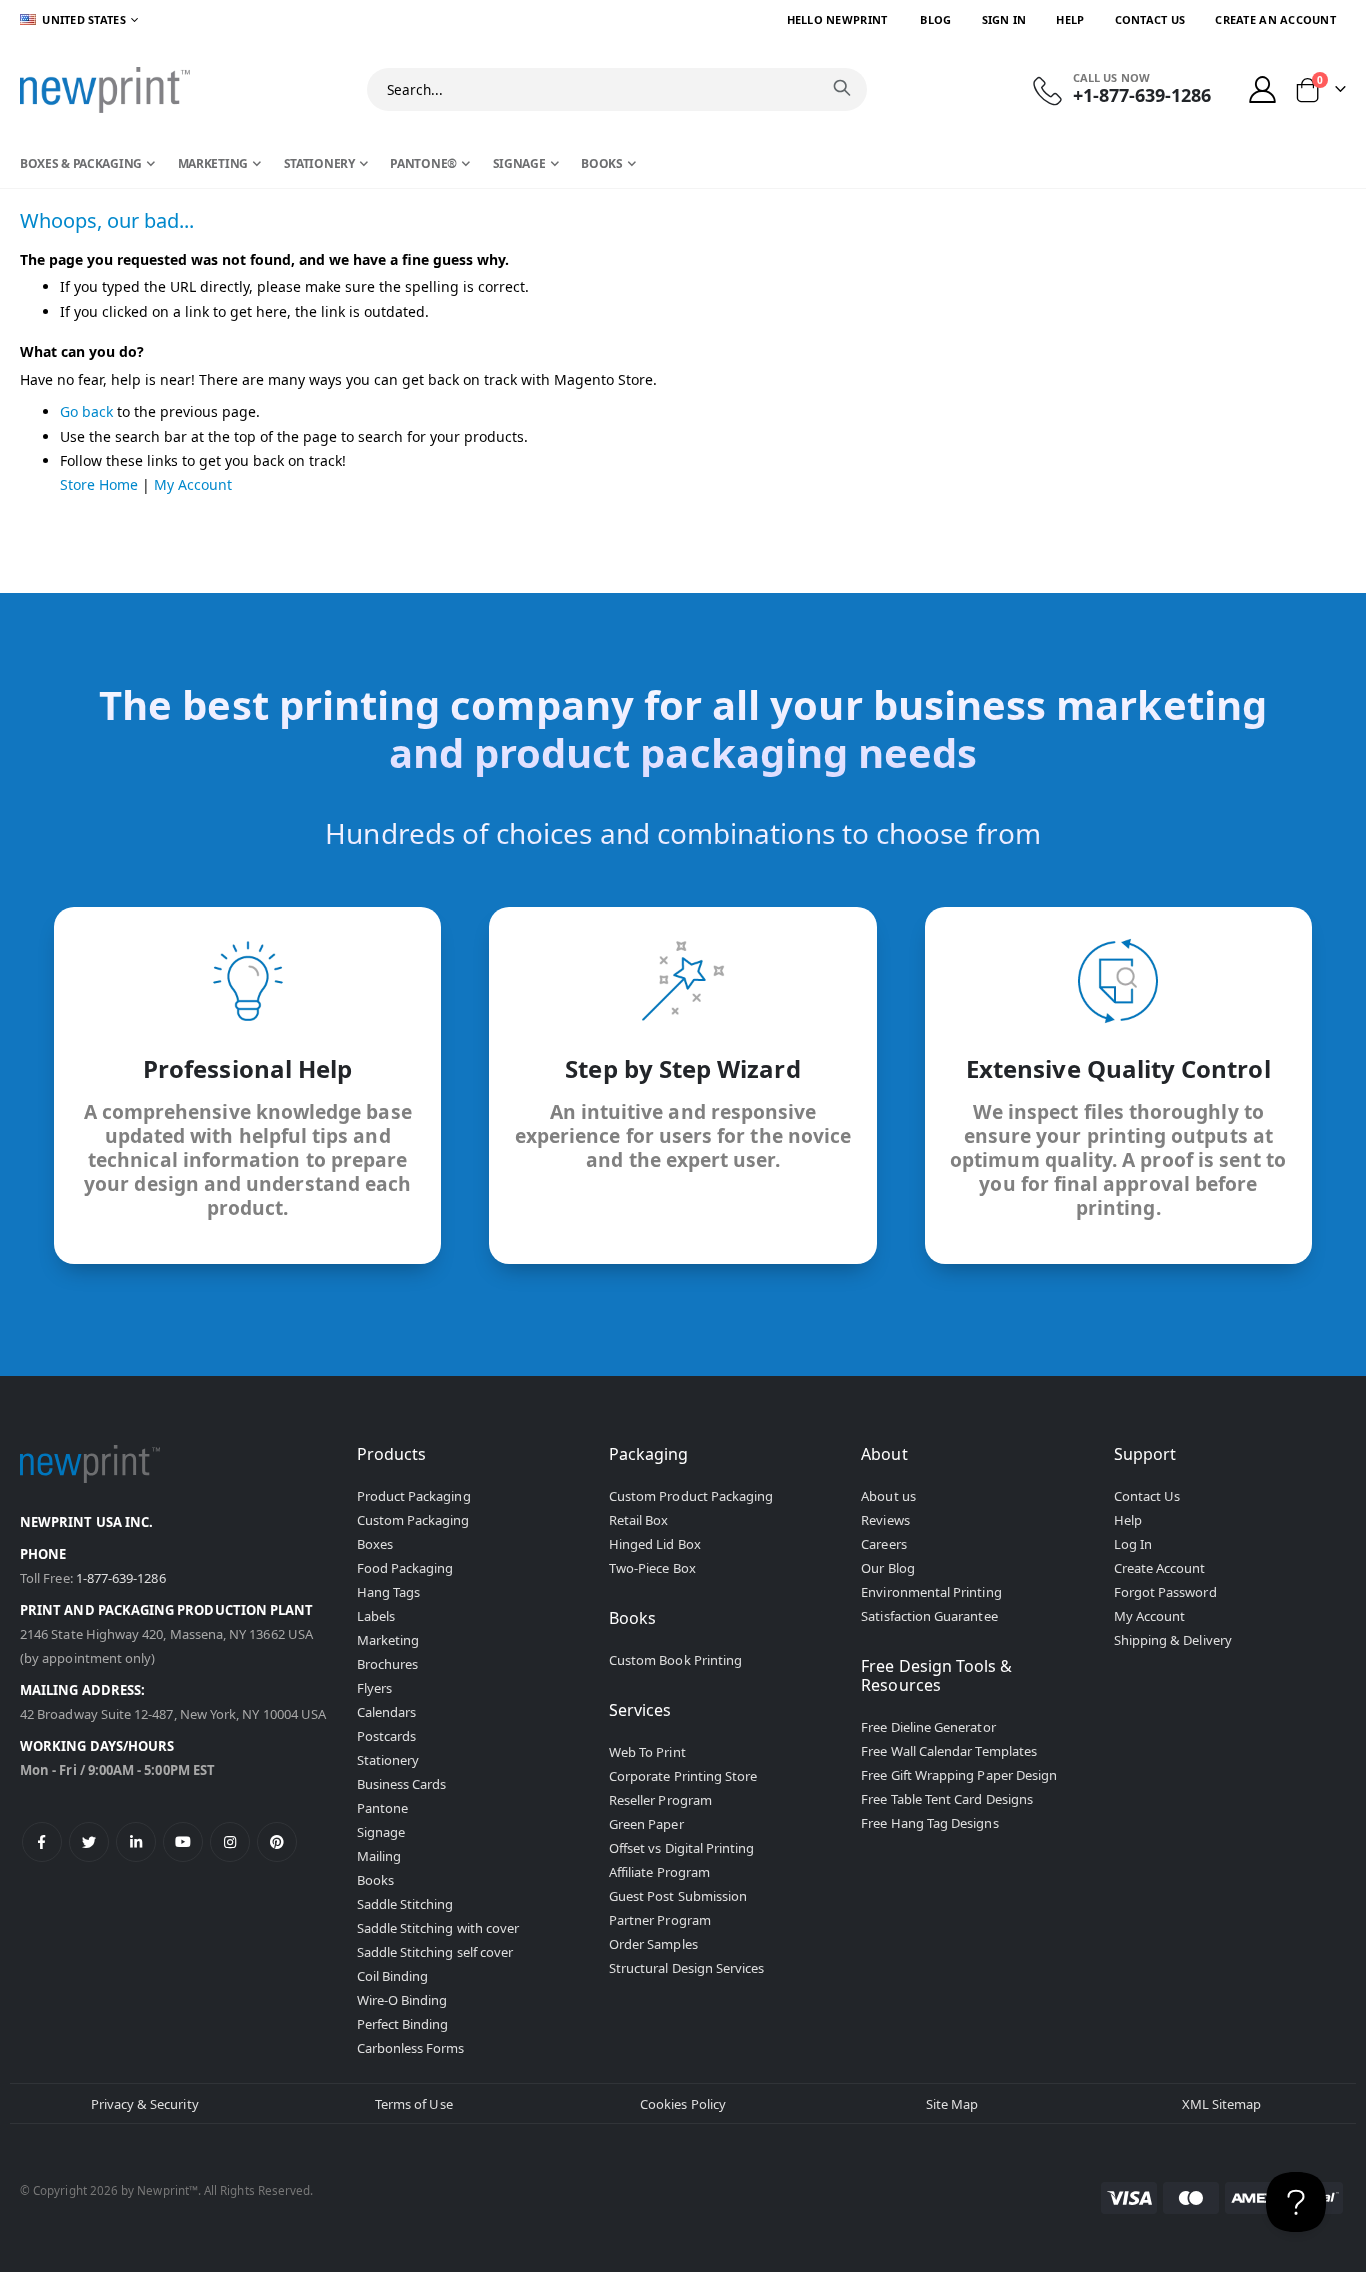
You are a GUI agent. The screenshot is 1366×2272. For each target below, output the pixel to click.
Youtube (183, 1842)
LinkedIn (136, 1842)
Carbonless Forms (411, 2048)
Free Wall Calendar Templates (949, 1751)
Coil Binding (393, 1976)
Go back (86, 411)
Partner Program (660, 1920)
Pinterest (277, 1842)
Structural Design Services (687, 1968)
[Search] (842, 88)
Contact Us (1150, 19)
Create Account (1160, 1568)
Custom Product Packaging (691, 1496)
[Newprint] (105, 90)
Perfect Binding (403, 2024)
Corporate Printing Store (683, 1776)
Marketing (388, 1640)
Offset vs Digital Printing (682, 1848)
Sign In (1004, 19)
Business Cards (402, 1784)
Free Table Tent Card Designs (947, 1799)
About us (888, 1496)
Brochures (388, 1664)
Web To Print (647, 1752)
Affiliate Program (659, 1872)
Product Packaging (414, 1496)
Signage (381, 1832)
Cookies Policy (683, 2104)
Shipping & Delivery (1173, 1640)
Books (375, 1880)
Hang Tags (389, 1592)
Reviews (885, 1520)
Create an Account (1275, 19)
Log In (1133, 1544)
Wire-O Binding (402, 2000)
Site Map (952, 2104)
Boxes (375, 1544)
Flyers (374, 1688)
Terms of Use (414, 2104)
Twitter (89, 1842)
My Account (193, 484)
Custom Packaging (413, 1520)
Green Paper (646, 1824)
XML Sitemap (1222, 2104)
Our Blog (888, 1568)
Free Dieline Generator (928, 1727)
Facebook (42, 1842)
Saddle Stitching (405, 1904)
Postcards (387, 1736)
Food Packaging (405, 1568)
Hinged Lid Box (655, 1544)
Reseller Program (660, 1800)
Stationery (388, 1760)
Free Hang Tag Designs (929, 1823)
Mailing (379, 1856)
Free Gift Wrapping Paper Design (959, 1775)
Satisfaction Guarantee (929, 1616)
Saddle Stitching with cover (438, 1928)
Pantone (382, 1808)
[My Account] (1263, 89)
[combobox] (617, 89)
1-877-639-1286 (121, 1578)
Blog (935, 19)
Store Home (99, 484)
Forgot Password (1165, 1592)
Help (1070, 19)
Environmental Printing (931, 1592)
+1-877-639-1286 (1142, 95)
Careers (883, 1544)
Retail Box (639, 1520)
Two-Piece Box (652, 1568)
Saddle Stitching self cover (435, 1952)
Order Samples (653, 1944)
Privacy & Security (145, 2104)
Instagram (230, 1842)
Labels (376, 1616)
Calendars (387, 1712)
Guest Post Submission (678, 1896)
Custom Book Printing (675, 1660)
